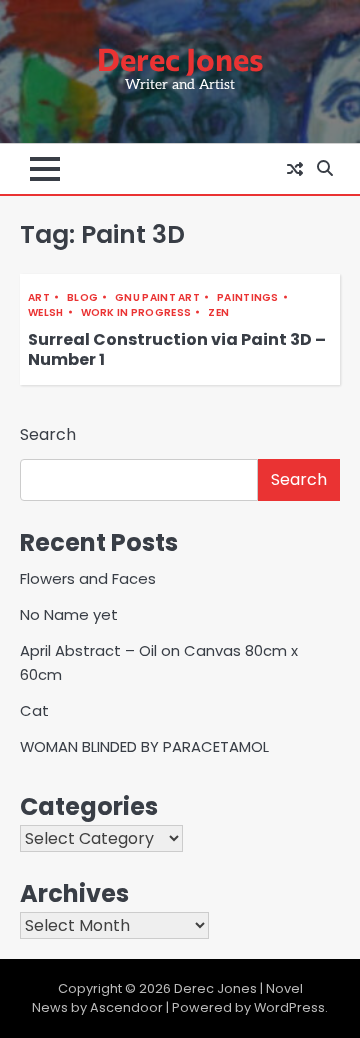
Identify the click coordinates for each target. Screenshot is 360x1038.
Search (48, 434)
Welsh (46, 312)
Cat (34, 710)
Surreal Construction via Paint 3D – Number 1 (177, 350)
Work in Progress (136, 312)
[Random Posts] (295, 169)
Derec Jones (180, 58)
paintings (248, 297)
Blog (82, 297)
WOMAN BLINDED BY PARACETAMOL (144, 746)
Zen (218, 312)
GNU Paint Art (157, 297)
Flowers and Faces (88, 578)
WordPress (289, 1007)
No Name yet (69, 614)
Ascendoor (126, 1007)
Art (39, 297)
